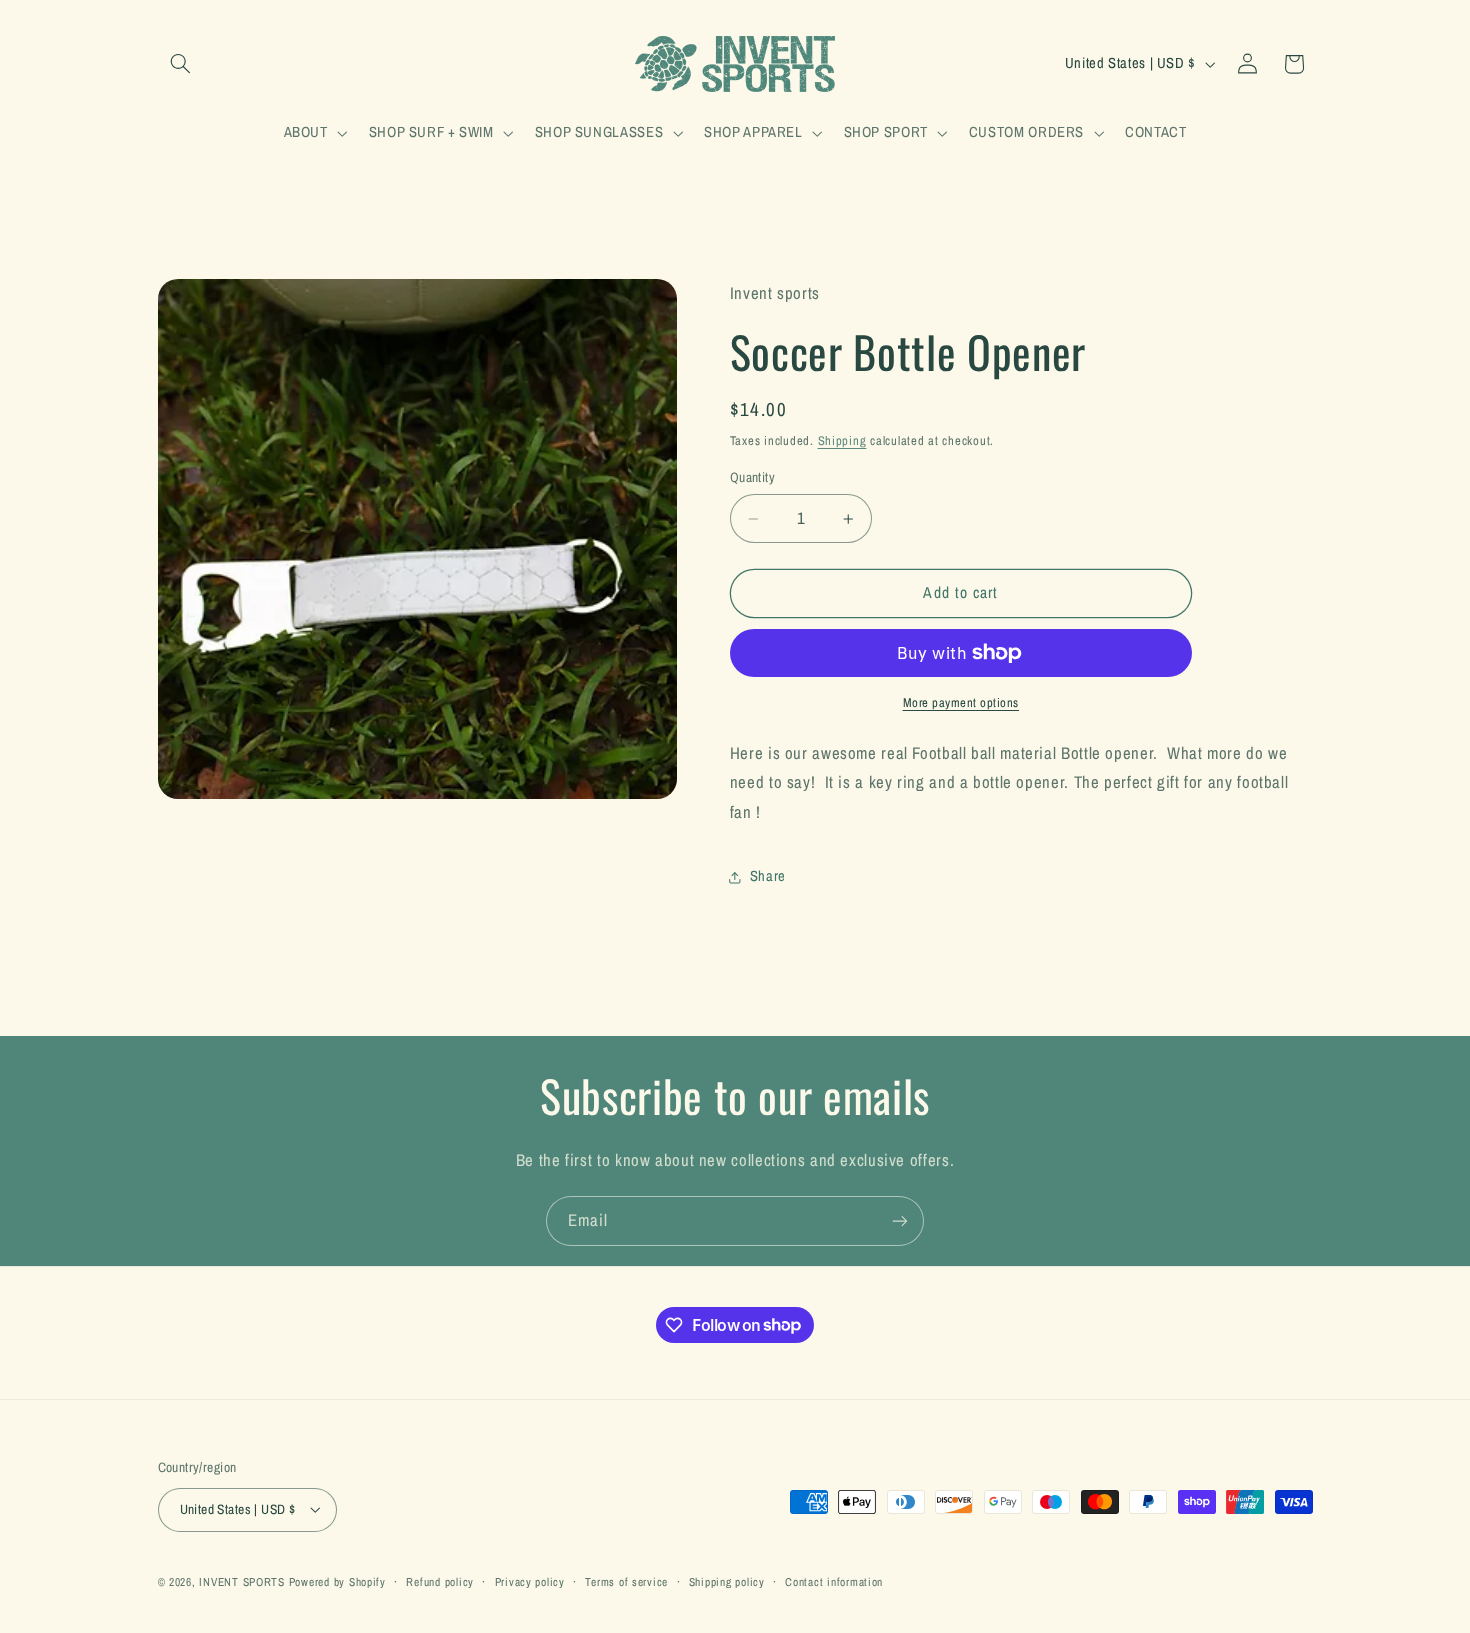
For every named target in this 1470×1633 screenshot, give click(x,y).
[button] (181, 64)
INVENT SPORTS (242, 1582)
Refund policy (440, 1582)
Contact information (834, 1582)
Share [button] (768, 876)
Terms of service (626, 1582)
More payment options (961, 702)
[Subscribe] (900, 1220)
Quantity (752, 477)
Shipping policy (727, 1582)
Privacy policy (530, 1582)
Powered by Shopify (337, 1582)
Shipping (842, 440)
